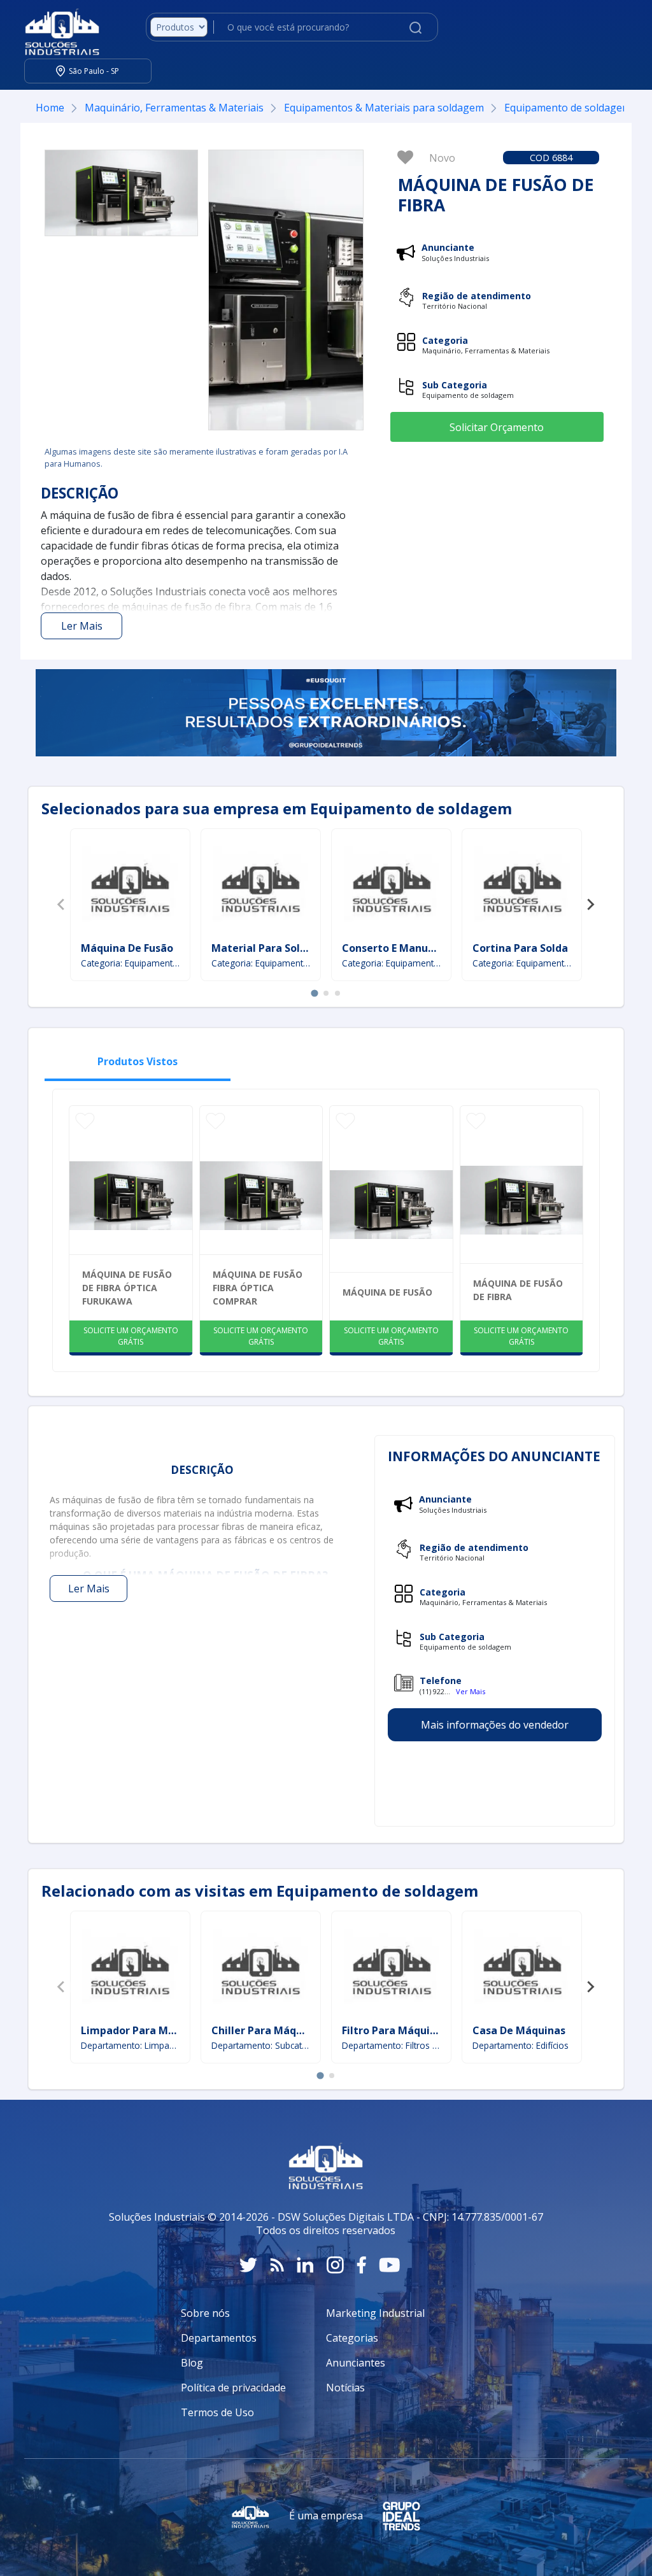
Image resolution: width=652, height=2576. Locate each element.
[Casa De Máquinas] (522, 1969)
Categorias (352, 2338)
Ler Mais (82, 626)
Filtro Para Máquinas (395, 2030)
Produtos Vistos (138, 1061)
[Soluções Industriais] (56, 27)
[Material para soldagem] (260, 887)
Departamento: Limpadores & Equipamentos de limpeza (130, 2045)
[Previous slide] (62, 905)
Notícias (345, 2388)
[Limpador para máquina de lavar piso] (130, 1969)
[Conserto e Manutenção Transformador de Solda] (392, 887)
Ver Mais (471, 1691)
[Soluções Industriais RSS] (277, 2265)
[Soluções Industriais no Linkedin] (305, 2265)
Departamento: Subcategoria (261, 2045)
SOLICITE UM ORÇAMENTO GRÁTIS (131, 1336)
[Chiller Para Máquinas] (260, 1969)
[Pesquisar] (415, 27)
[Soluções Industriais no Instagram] (335, 2265)
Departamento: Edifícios (521, 2045)
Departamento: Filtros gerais (391, 2045)
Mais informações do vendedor (495, 1725)
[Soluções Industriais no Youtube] (389, 2265)
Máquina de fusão (387, 1292)
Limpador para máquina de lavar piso (177, 2030)
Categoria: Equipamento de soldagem (130, 963)
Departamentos (219, 2338)
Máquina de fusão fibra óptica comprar (258, 1288)
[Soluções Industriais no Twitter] (248, 2265)
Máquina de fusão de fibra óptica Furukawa (127, 1288)
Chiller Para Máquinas (267, 2030)
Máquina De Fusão (127, 948)
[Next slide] (590, 905)
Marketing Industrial (375, 2313)
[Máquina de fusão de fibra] (121, 193)
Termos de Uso (217, 2412)
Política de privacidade (233, 2388)
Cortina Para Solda (520, 948)
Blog (192, 2363)
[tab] (314, 993)
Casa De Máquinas (519, 2030)
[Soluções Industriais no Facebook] (361, 2265)
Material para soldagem (274, 948)
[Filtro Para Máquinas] (392, 1969)
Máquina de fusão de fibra (518, 1290)
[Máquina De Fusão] (130, 887)
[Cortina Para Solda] (522, 887)
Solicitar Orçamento (497, 427)
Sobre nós (205, 2313)
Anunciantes (356, 2363)
